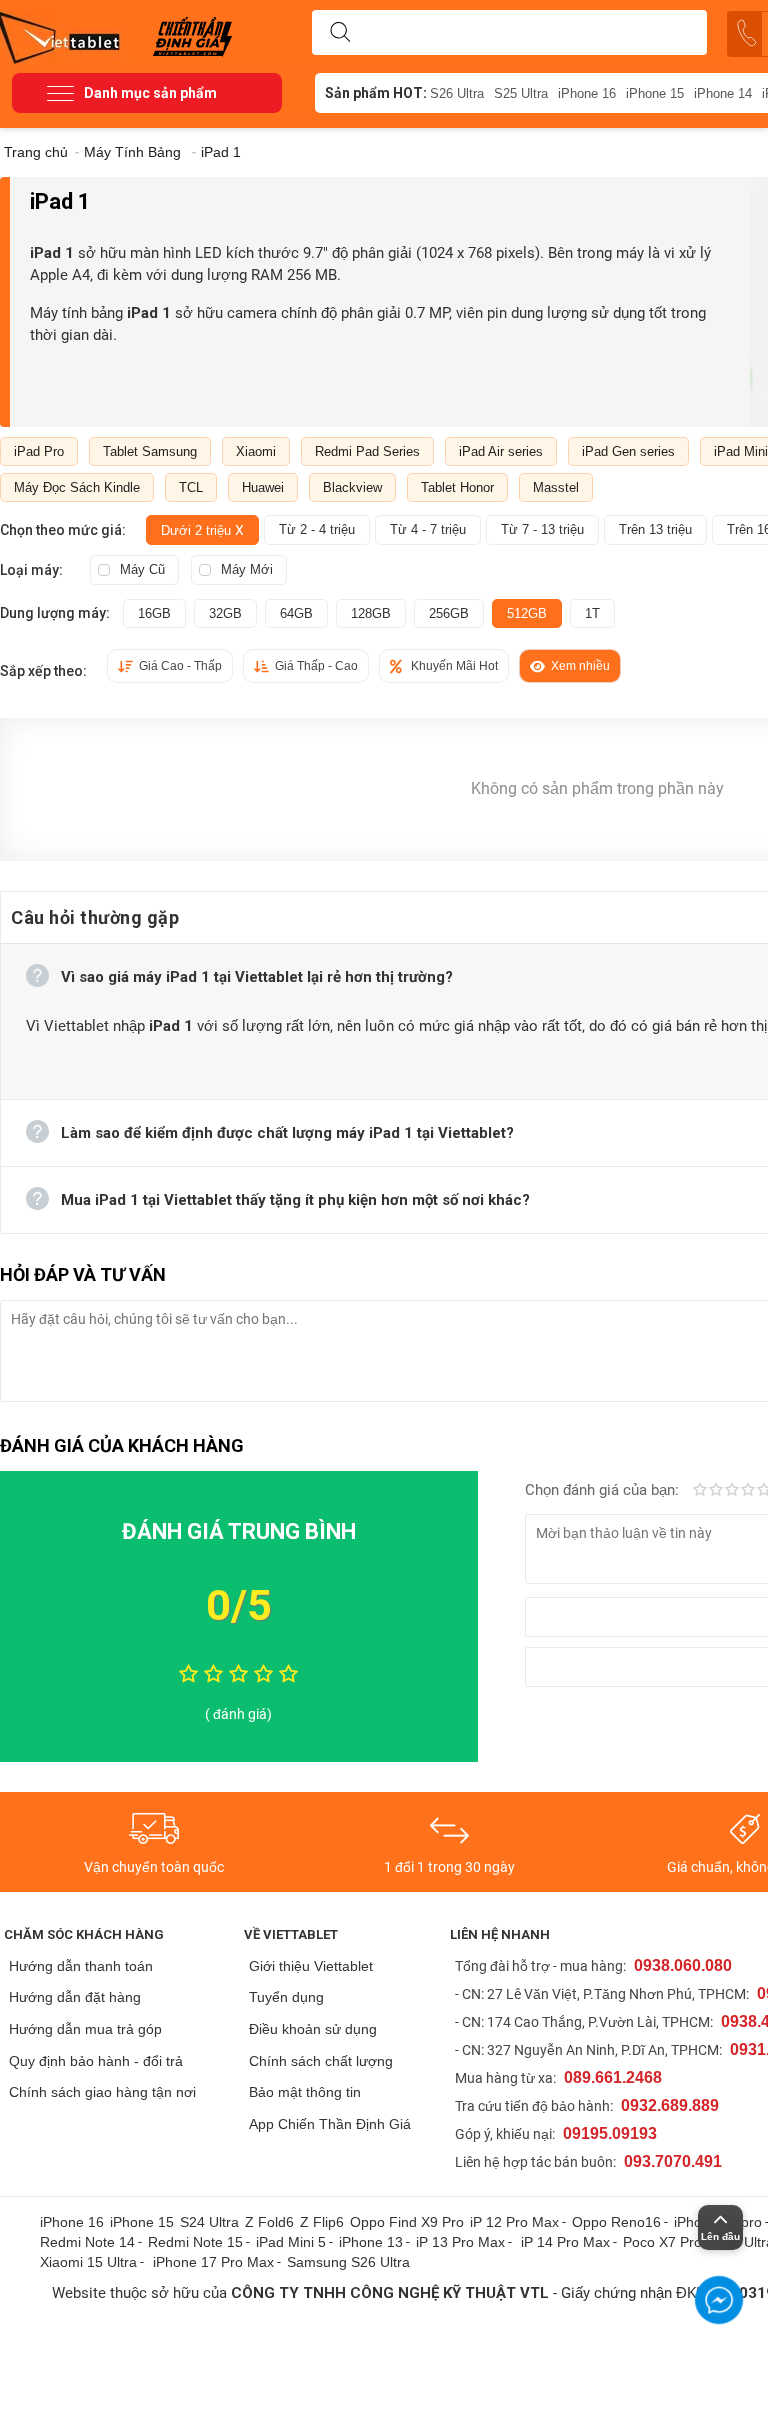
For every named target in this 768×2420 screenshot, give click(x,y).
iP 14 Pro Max (565, 2242)
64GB (296, 613)
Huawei (263, 487)
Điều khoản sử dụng (313, 2029)
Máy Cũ (142, 569)
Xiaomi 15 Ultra (88, 2262)
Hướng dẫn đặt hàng (75, 1997)
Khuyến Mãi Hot (454, 666)
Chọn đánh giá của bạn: (604, 1490)
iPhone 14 (723, 93)
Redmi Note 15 (195, 2242)
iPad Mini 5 (291, 2242)
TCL (191, 487)
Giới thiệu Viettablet (311, 1966)
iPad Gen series (628, 451)
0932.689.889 (670, 2105)
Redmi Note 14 (87, 2242)
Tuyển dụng (286, 1997)
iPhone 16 (587, 93)
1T (592, 613)
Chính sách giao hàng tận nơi (102, 2092)
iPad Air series (501, 451)
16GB (154, 613)
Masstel (556, 487)
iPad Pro (39, 451)
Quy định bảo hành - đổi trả (96, 2061)
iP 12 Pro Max (514, 2222)
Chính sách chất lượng (321, 2061)
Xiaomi (256, 451)
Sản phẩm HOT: (376, 93)
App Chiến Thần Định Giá (330, 2124)
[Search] (340, 33)
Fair (716, 1491)
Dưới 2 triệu (202, 530)
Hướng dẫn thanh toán (81, 1966)
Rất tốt (748, 1491)
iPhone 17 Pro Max (213, 2262)
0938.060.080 (683, 1965)
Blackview (352, 487)
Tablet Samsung (150, 451)
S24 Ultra (209, 2222)
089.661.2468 (613, 2077)
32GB (225, 613)
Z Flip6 (322, 2222)
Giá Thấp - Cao (316, 666)
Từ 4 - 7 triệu (428, 529)
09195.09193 (610, 2133)
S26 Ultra (457, 93)
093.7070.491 (673, 2161)
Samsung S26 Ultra (348, 2262)
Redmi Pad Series (367, 451)
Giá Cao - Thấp (180, 666)
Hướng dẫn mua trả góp (85, 2029)
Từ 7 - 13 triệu (542, 529)
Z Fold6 (269, 2222)
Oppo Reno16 (616, 2222)
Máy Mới (247, 569)
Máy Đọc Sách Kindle (77, 487)
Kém (700, 1491)
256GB (449, 613)
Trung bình (732, 1491)
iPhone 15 (655, 93)
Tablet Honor (457, 487)
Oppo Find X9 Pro (407, 2222)
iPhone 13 (371, 2242)
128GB (371, 613)
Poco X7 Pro (662, 2242)
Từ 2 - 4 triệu (317, 529)
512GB (527, 613)
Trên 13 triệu (655, 529)
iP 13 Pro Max (460, 2242)
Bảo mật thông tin (305, 2092)
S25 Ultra (521, 93)
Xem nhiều (580, 666)
